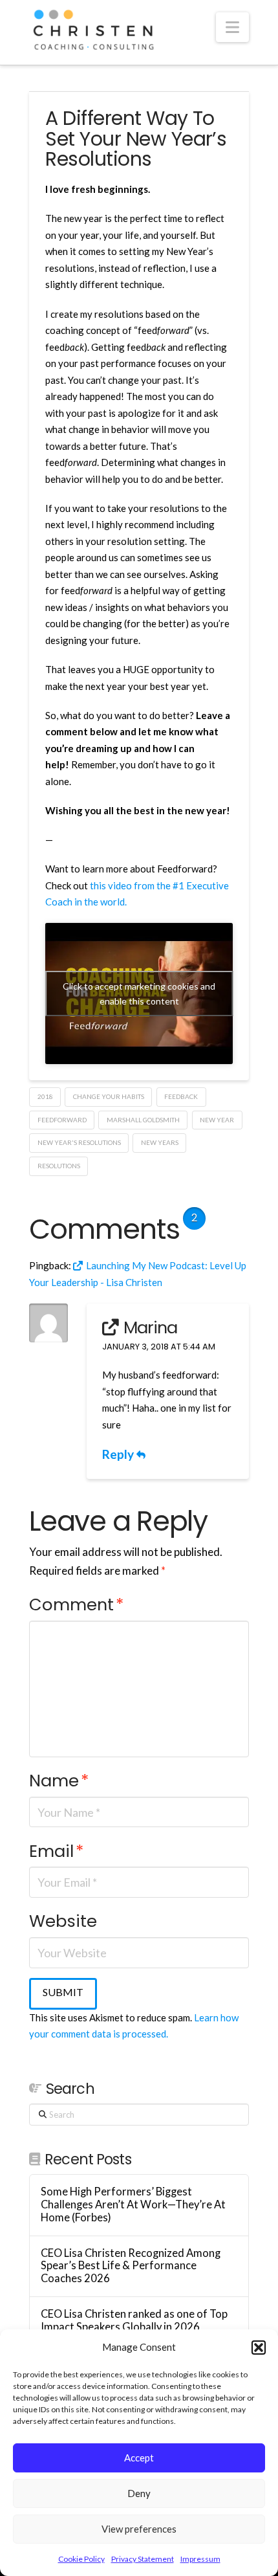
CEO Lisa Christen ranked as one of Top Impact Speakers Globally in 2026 (134, 2321)
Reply (119, 1454)
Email (56, 1851)
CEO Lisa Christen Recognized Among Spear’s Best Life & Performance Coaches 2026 (131, 2266)
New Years (160, 1142)
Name (59, 1781)
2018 (45, 1096)
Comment (76, 1604)
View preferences (139, 2529)
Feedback (181, 1096)
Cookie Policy (81, 2559)
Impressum (200, 2559)
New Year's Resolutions (79, 1142)
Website (63, 1921)
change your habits (109, 1096)
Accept (139, 2458)
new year (217, 1120)
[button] (259, 2348)
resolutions (59, 1166)
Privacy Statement (143, 2559)
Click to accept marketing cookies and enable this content (139, 994)
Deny (139, 2493)
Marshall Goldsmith (143, 1120)
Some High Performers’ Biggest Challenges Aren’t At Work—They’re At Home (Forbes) (133, 2205)
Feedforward (62, 1120)
